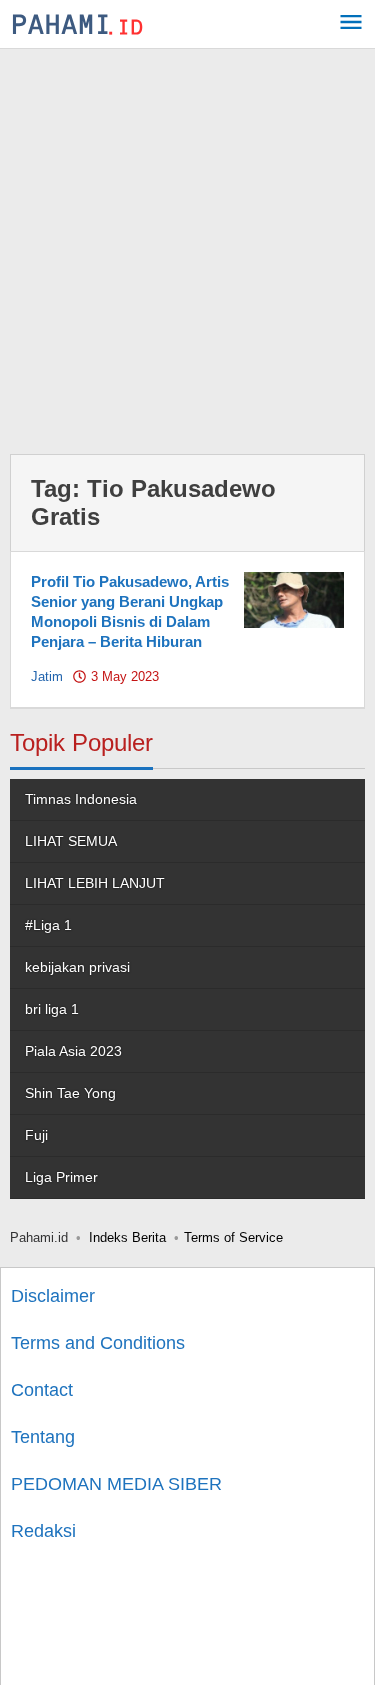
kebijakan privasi (77, 967)
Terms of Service (233, 1237)
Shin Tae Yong (70, 1093)
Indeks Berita (127, 1237)
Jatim (47, 676)
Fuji (36, 1135)
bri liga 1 (52, 1009)
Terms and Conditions (98, 1343)
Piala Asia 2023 (73, 1051)
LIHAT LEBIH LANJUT (95, 883)
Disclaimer (53, 1296)
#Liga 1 (48, 925)
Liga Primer (61, 1177)
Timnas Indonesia (81, 799)
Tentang (43, 1437)
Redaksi (43, 1531)
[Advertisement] (187, 246)
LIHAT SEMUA (71, 841)
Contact (42, 1390)
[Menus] (351, 24)
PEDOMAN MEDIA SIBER (116, 1484)
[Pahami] (77, 24)
